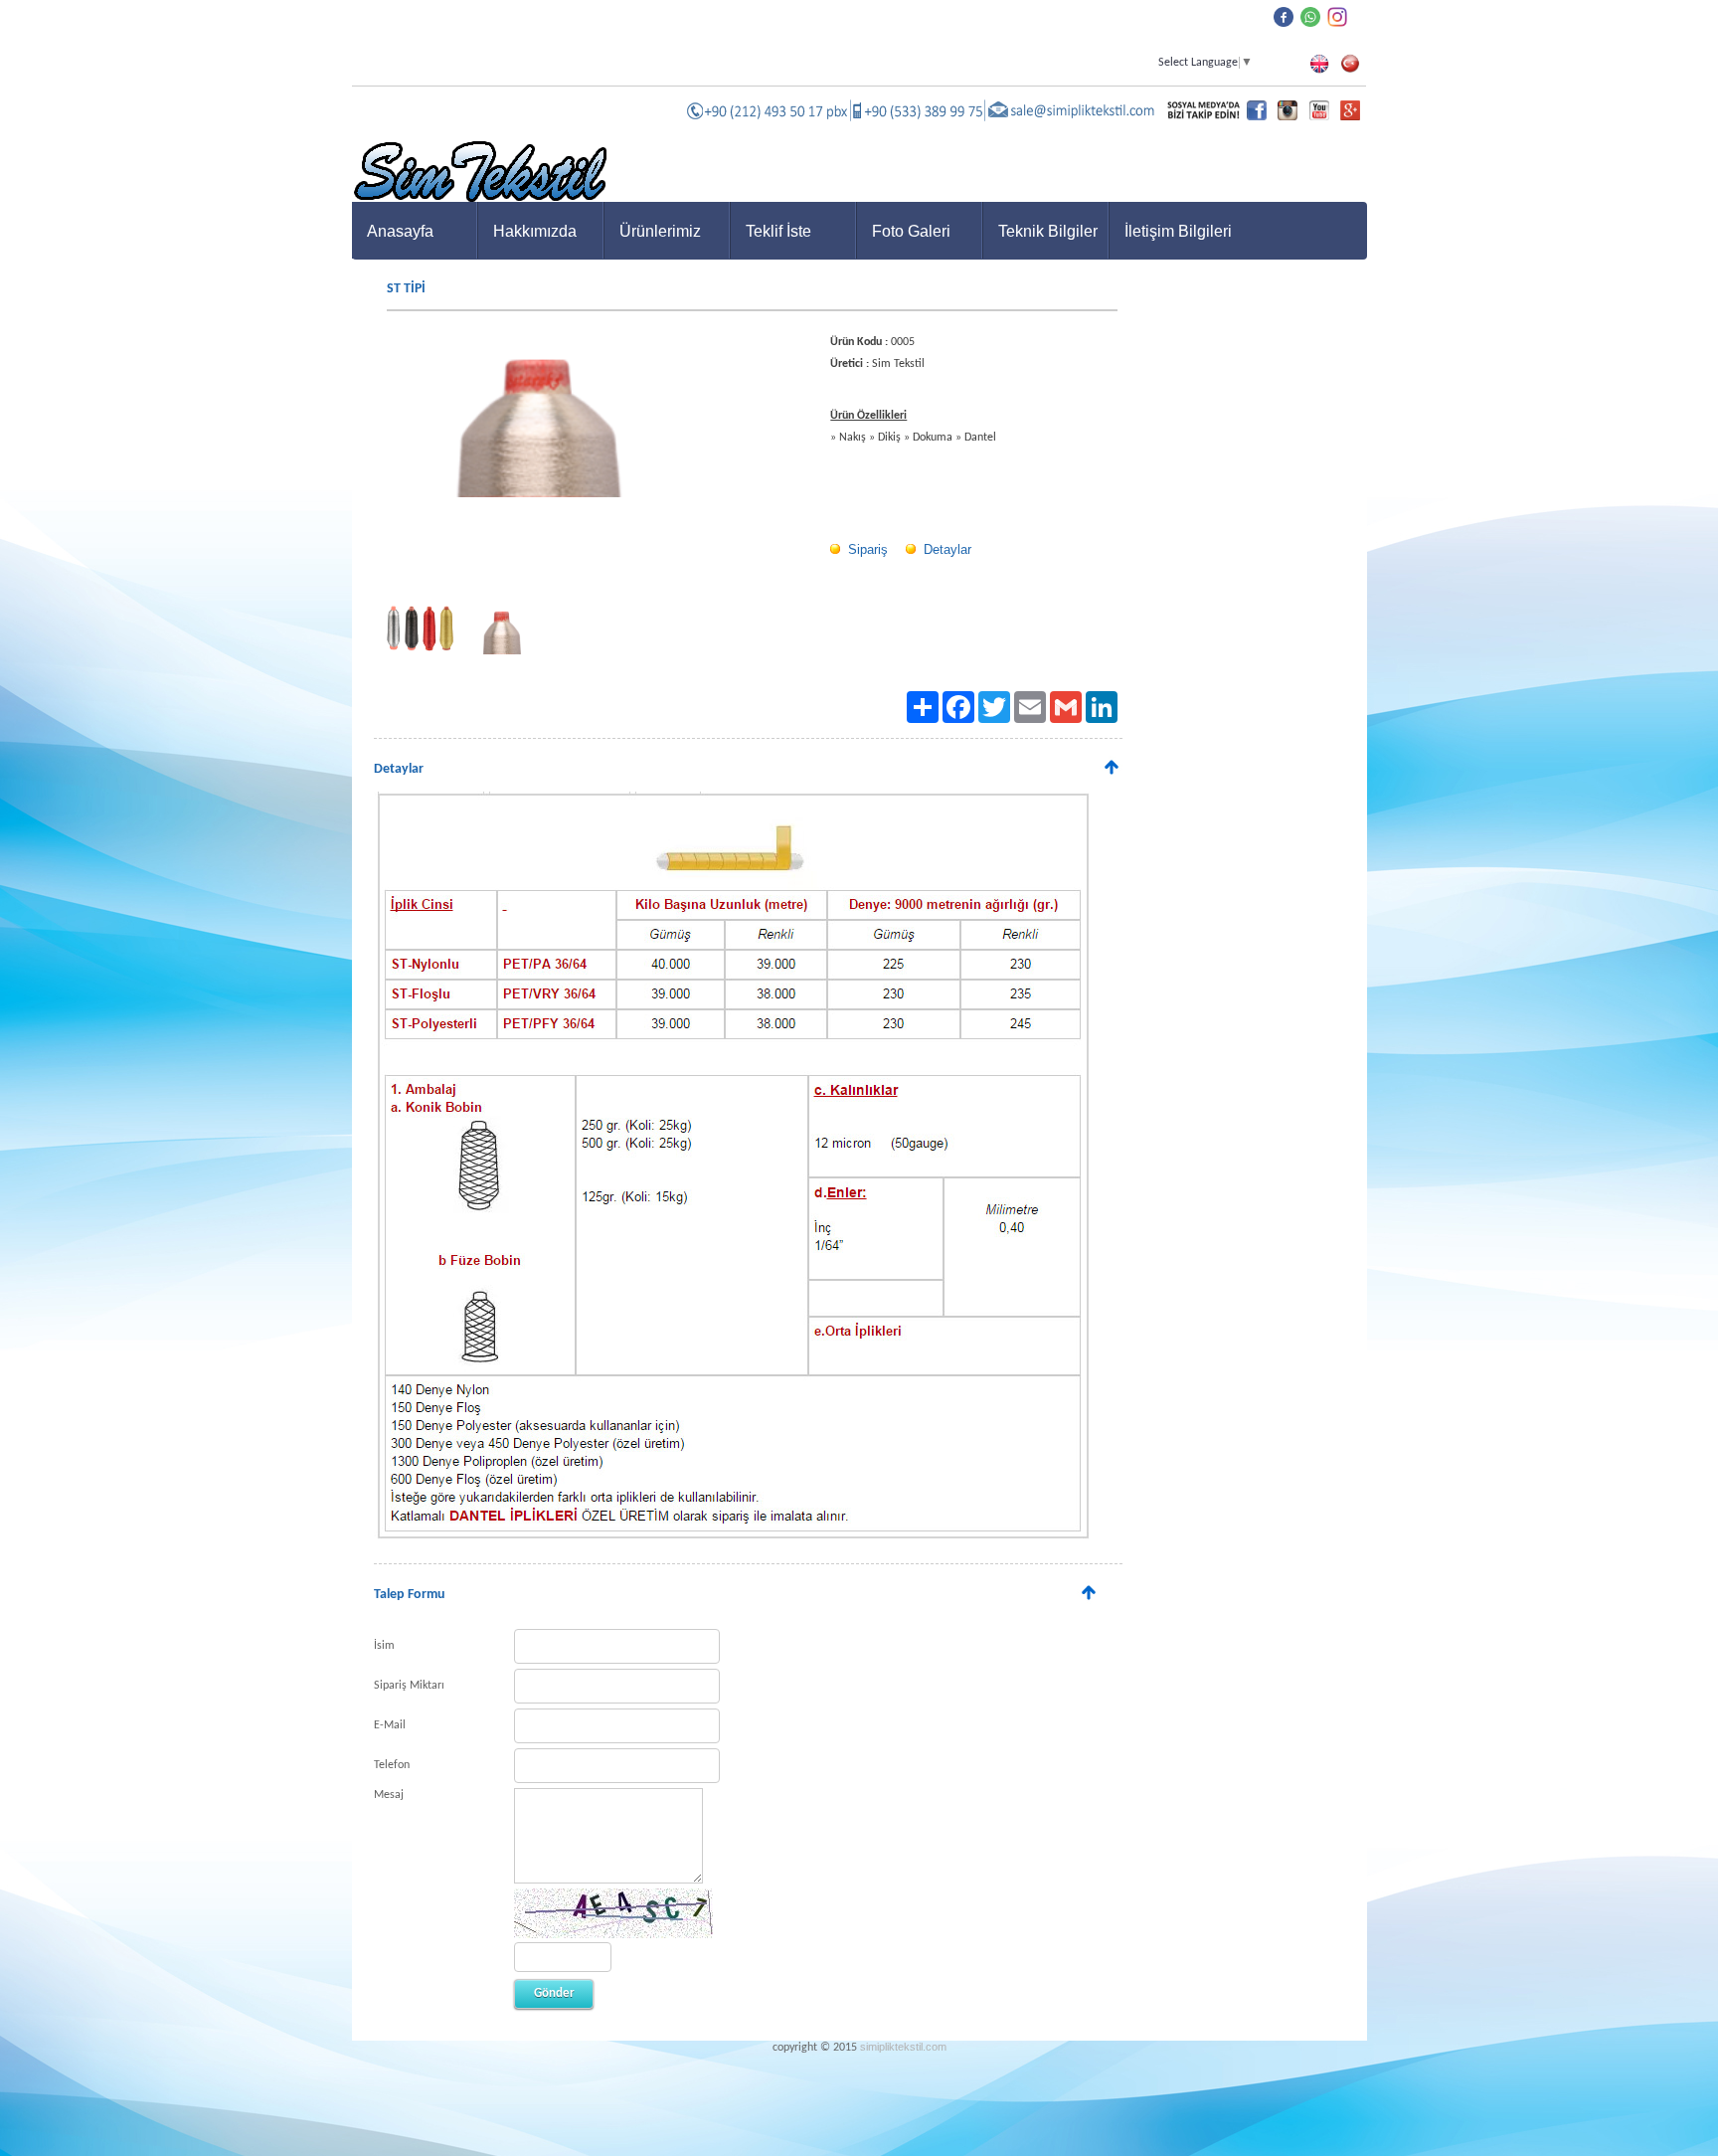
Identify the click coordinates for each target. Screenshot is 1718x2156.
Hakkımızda (535, 231)
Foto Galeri (911, 231)
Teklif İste (778, 231)
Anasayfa (400, 231)
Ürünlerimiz (660, 231)
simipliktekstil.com (903, 2047)
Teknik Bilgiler (1048, 231)
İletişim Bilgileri (1178, 231)
